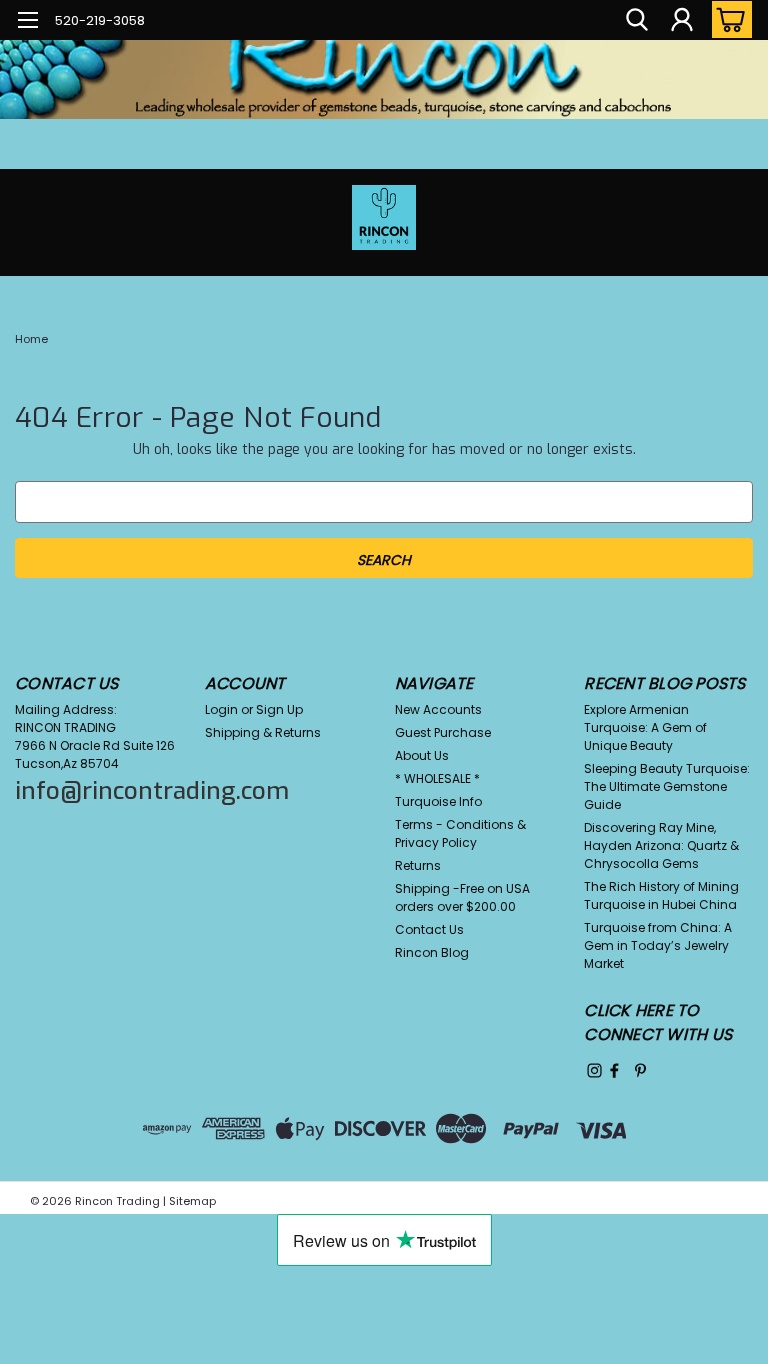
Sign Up (279, 709)
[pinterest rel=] (640, 1070)
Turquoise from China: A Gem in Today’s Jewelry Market (658, 945)
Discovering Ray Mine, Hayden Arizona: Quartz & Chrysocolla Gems (661, 845)
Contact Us (429, 929)
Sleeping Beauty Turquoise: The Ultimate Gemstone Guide (667, 786)
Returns (418, 865)
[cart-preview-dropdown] (727, 19)
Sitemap (192, 1201)
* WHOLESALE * (437, 778)
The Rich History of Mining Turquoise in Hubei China (661, 895)
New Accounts (438, 709)
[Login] (682, 20)
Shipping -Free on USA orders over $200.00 (462, 897)
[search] (637, 20)
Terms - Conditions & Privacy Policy (460, 833)
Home (31, 339)
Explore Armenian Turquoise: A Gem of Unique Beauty (645, 727)
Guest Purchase (443, 732)
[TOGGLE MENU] (27, 22)
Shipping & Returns (263, 732)
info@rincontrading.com (152, 791)
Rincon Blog (432, 952)
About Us (422, 755)
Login (221, 709)
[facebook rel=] (614, 1070)
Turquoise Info (438, 801)
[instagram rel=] (594, 1070)
